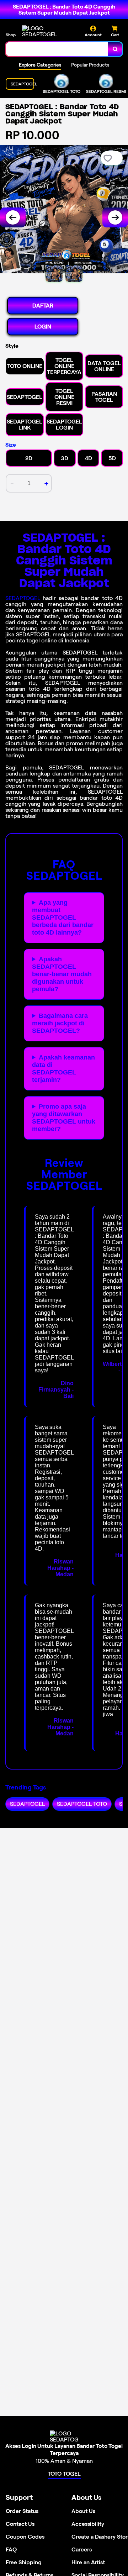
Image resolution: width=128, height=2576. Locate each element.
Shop (11, 35)
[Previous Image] (13, 217)
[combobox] (57, 49)
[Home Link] (49, 31)
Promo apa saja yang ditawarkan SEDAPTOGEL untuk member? (64, 1118)
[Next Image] (115, 217)
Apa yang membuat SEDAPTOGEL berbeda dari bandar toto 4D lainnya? (63, 918)
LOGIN (43, 327)
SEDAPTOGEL (23, 598)
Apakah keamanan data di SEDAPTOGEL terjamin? (63, 1069)
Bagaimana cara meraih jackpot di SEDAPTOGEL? (60, 1023)
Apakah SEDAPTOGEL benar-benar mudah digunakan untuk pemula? (62, 974)
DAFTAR (43, 306)
